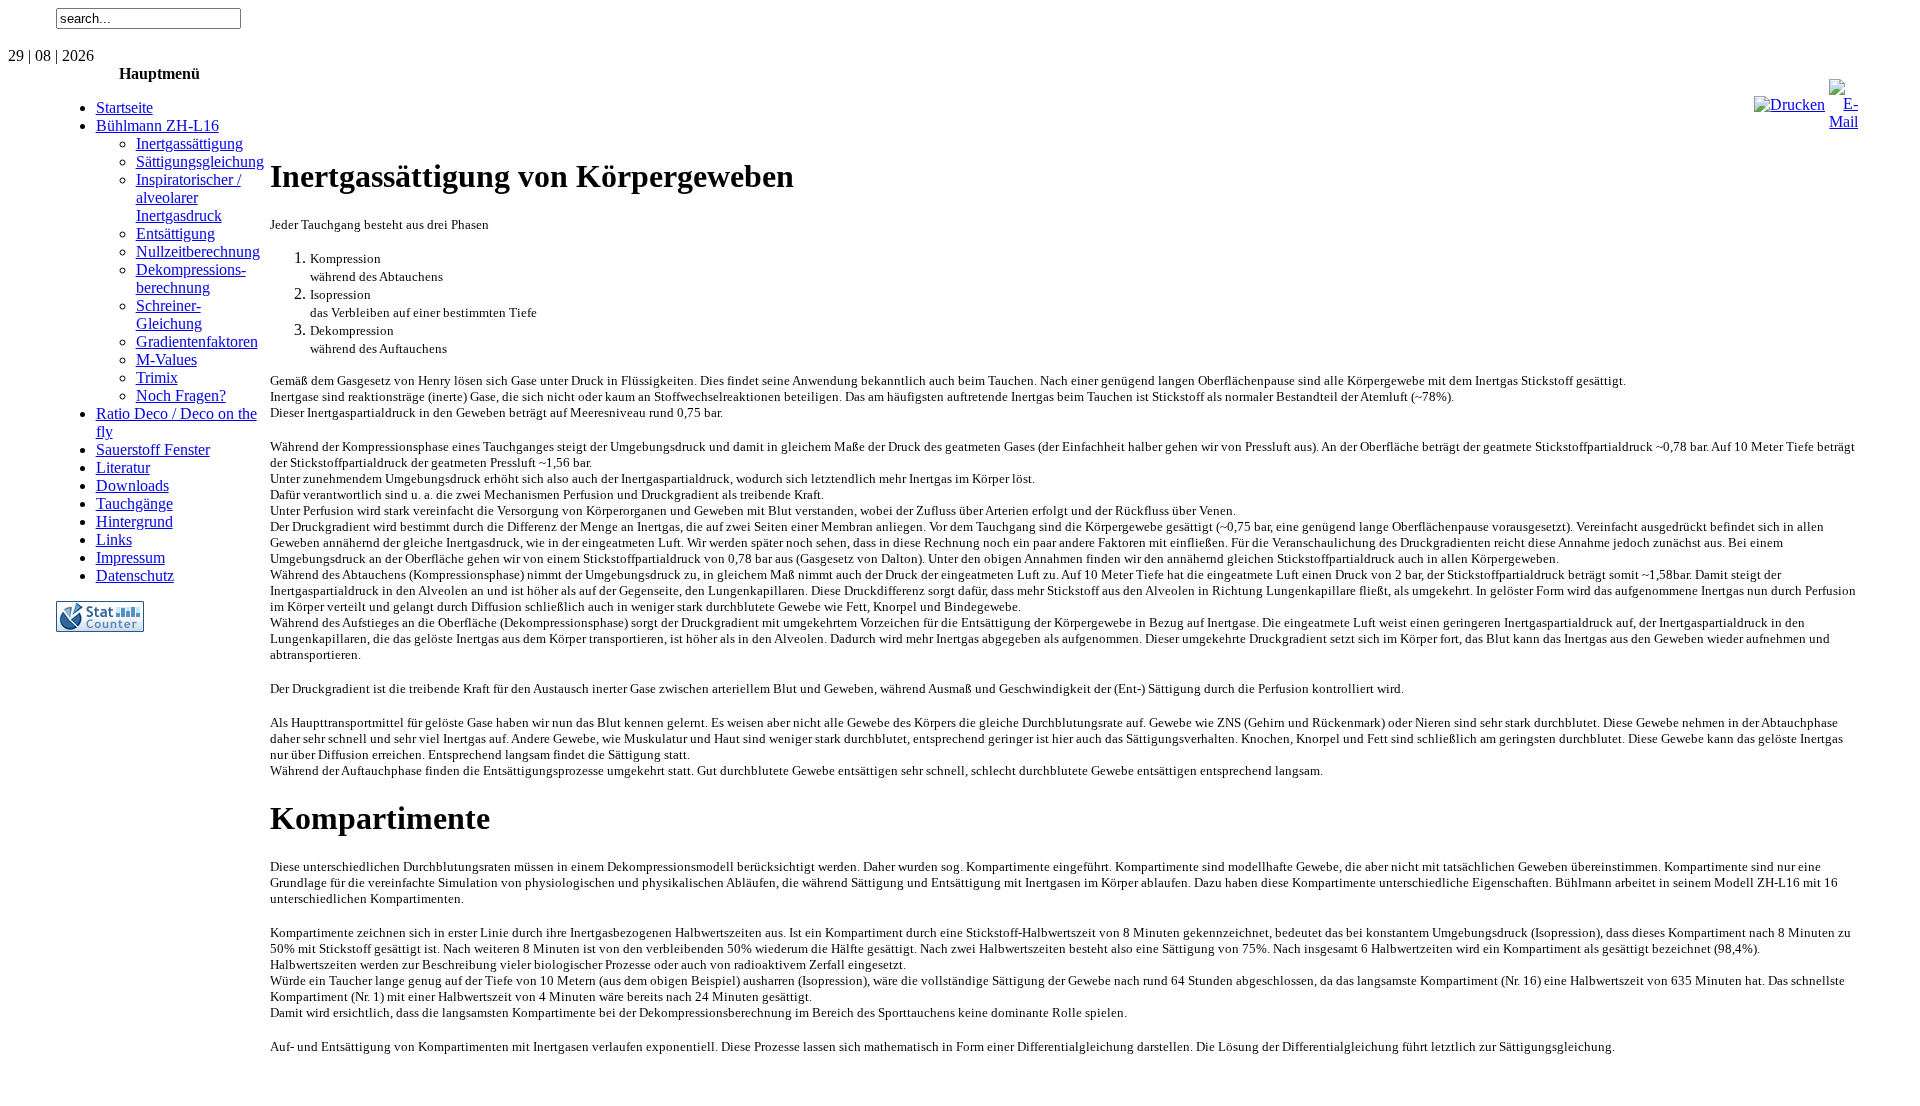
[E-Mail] (1843, 121)
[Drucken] (1789, 104)
